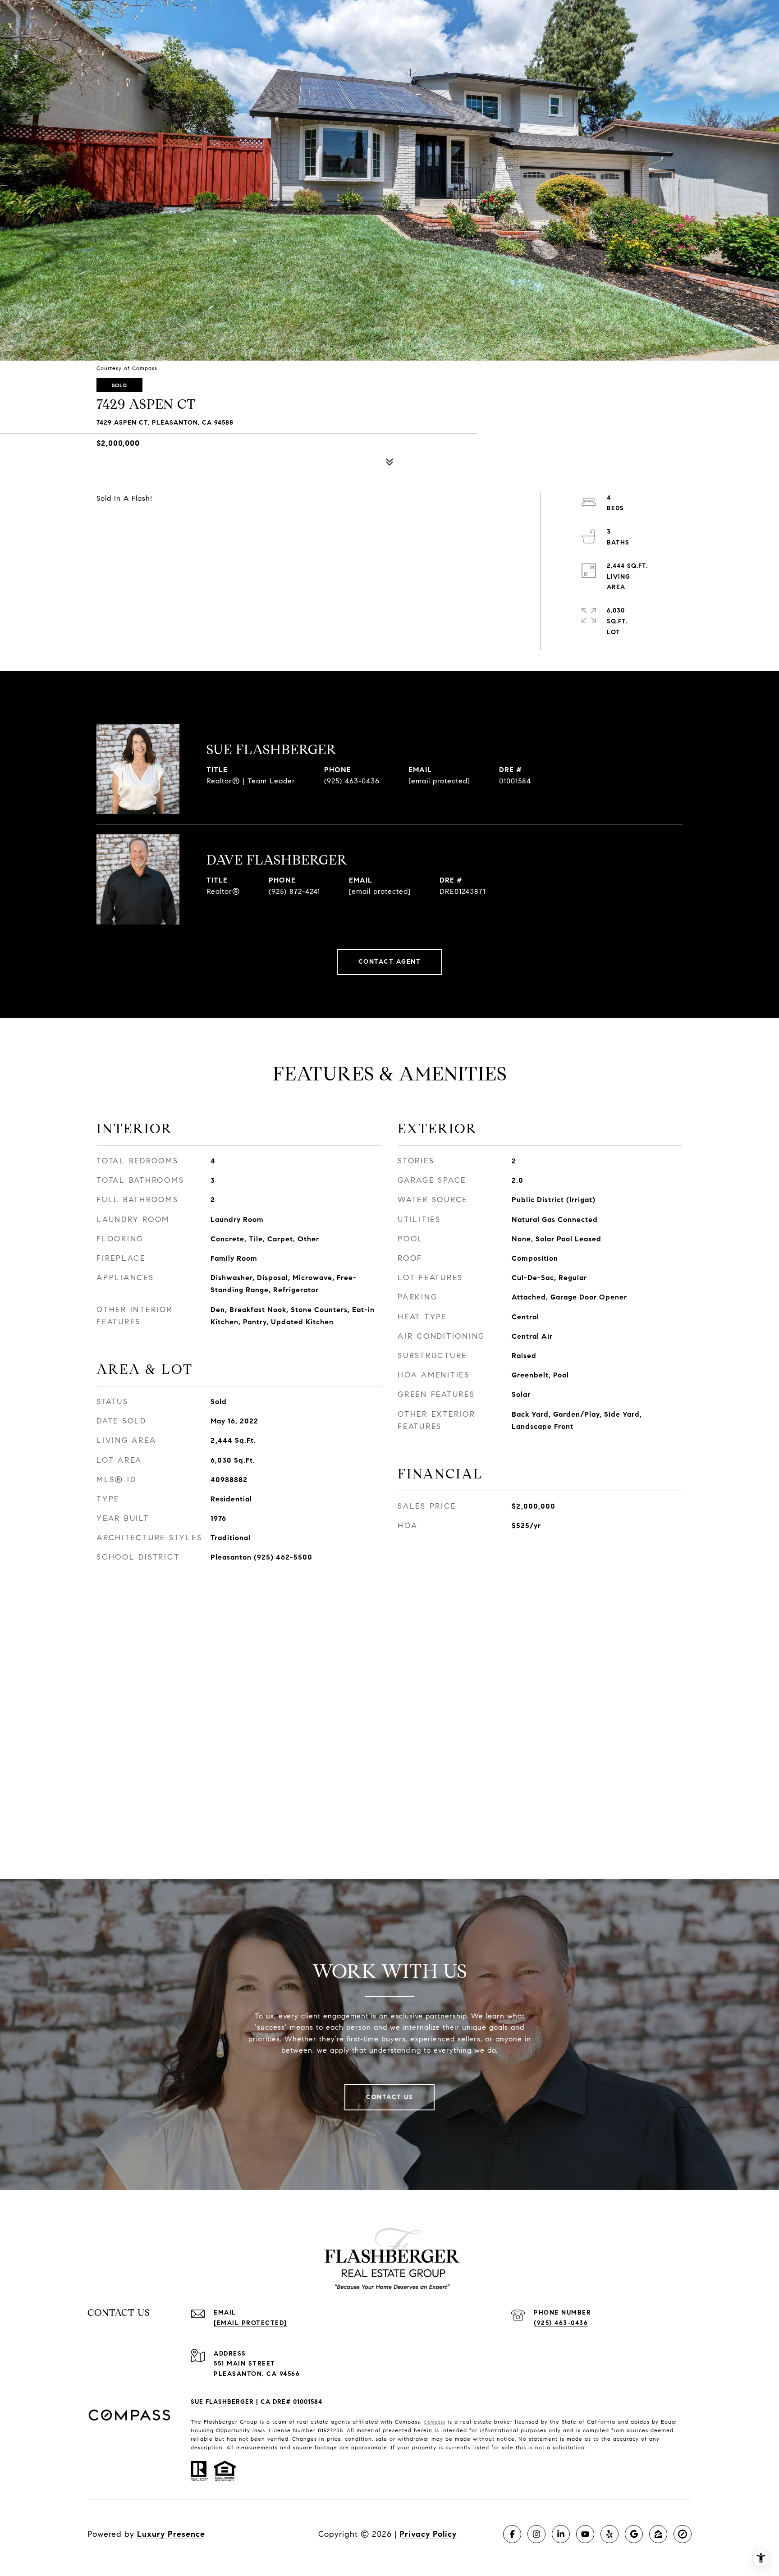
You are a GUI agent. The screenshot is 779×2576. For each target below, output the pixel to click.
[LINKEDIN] (561, 2534)
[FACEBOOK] (512, 2534)
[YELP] (609, 2534)
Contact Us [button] (389, 2097)
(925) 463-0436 (352, 781)
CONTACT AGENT (390, 962)
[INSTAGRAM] (536, 2534)
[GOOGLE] (634, 2534)
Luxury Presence (171, 2534)
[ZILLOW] (658, 2534)
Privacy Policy (428, 2534)
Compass (435, 2422)
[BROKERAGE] (683, 2534)
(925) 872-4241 (294, 891)
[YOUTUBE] (585, 2534)
